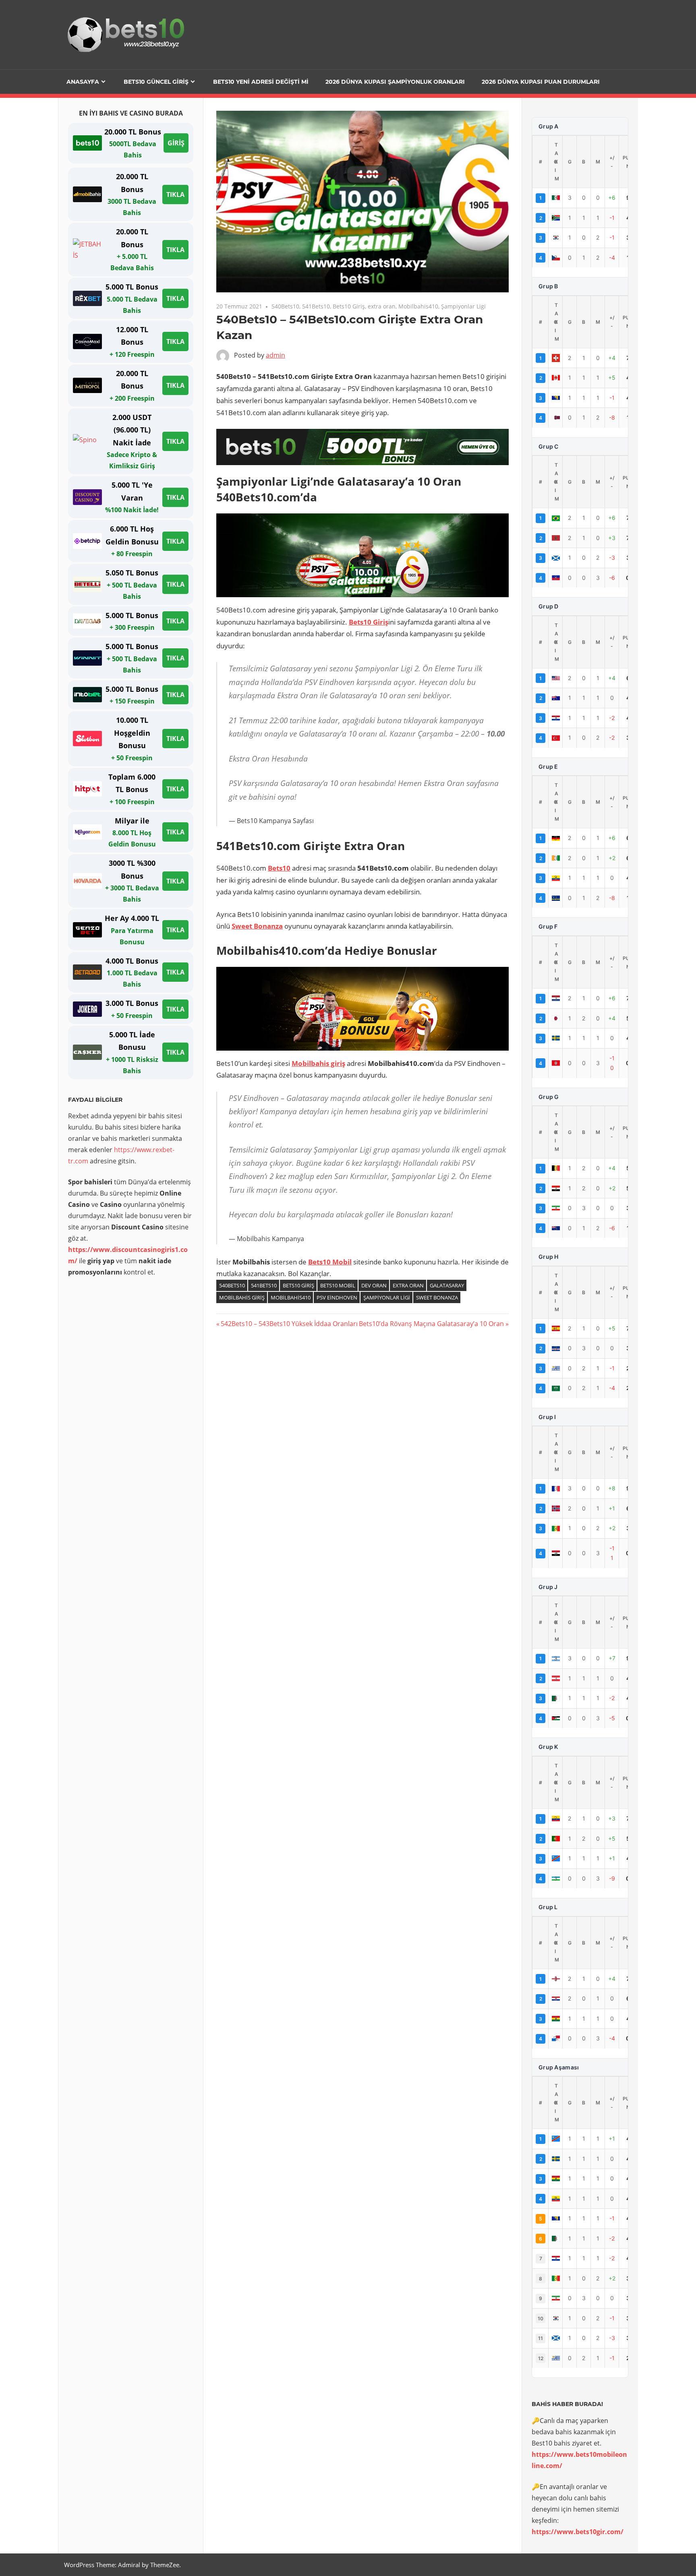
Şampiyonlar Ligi (463, 306)
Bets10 (279, 868)
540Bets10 (285, 306)
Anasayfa (83, 82)
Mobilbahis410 (418, 306)
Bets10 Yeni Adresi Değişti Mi (261, 82)
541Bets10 (316, 306)
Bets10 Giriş (349, 306)
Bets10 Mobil (330, 1262)
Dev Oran (374, 1285)
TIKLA (175, 194)
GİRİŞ (176, 143)
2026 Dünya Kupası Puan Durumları (541, 82)
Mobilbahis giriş (318, 1063)
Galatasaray (447, 1285)
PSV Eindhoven (337, 1297)
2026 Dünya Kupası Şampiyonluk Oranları (395, 82)
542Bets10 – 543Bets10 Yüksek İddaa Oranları (289, 1324)
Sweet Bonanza (257, 926)
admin (275, 355)
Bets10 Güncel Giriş (156, 82)
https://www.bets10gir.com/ (578, 2532)
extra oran (382, 306)
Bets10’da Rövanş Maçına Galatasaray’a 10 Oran (431, 1324)
